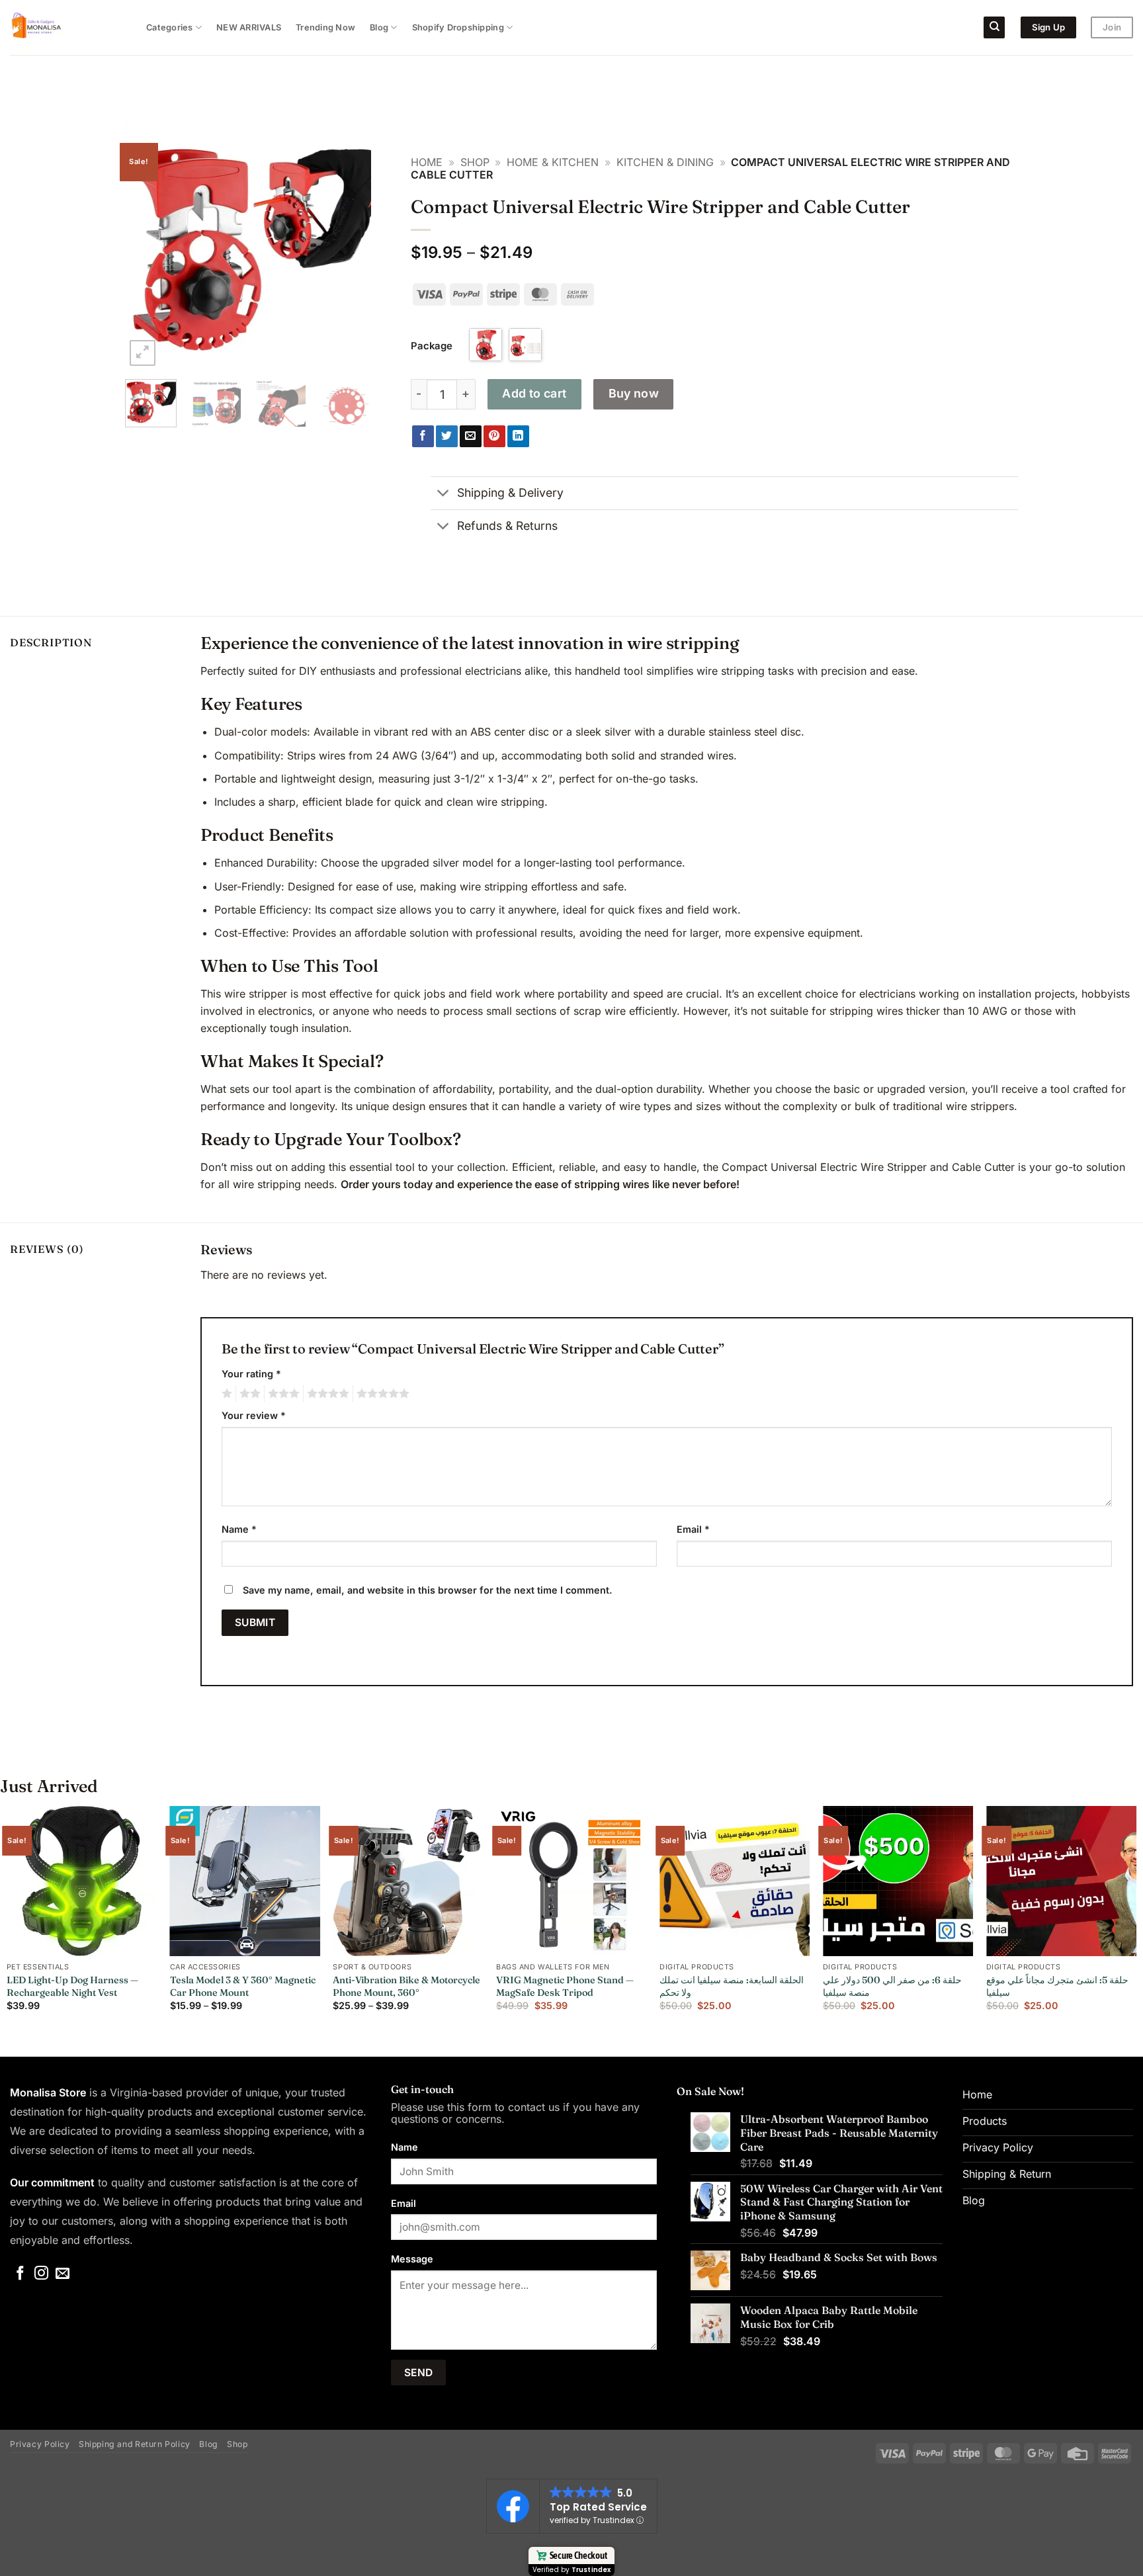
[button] (143, 353)
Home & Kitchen (553, 162)
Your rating (251, 1374)
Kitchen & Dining (665, 162)
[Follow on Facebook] (20, 2274)
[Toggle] (444, 494)
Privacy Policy (40, 2444)
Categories (170, 27)
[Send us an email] (63, 2274)
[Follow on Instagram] (41, 2274)
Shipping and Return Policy (135, 2444)
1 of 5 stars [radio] (225, 1394)
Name (239, 1529)
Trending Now (325, 27)
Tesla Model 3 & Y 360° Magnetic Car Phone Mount (243, 1986)
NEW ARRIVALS (249, 27)
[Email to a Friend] (471, 437)
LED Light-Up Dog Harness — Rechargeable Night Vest (72, 1986)
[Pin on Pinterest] (494, 437)
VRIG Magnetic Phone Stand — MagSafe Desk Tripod (565, 1986)
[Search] (994, 27)
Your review (254, 1415)
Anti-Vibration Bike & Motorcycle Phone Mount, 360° (406, 1986)
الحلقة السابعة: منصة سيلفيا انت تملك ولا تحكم (732, 1986)
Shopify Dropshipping (458, 27)
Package (432, 346)
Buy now (634, 393)
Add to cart (534, 393)
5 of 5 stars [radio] (381, 1394)
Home (427, 162)
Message (412, 2259)
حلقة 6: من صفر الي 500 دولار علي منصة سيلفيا (892, 1986)
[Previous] (147, 246)
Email (693, 1529)
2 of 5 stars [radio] (248, 1394)
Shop (475, 162)
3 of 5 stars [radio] (282, 1394)
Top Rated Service (598, 2507)
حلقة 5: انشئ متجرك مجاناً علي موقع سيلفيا (1057, 1986)
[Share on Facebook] (423, 437)
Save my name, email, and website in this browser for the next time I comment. (428, 1590)
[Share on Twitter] (447, 437)
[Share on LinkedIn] (518, 437)
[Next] (349, 246)
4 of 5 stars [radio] (326, 1394)
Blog (379, 27)
